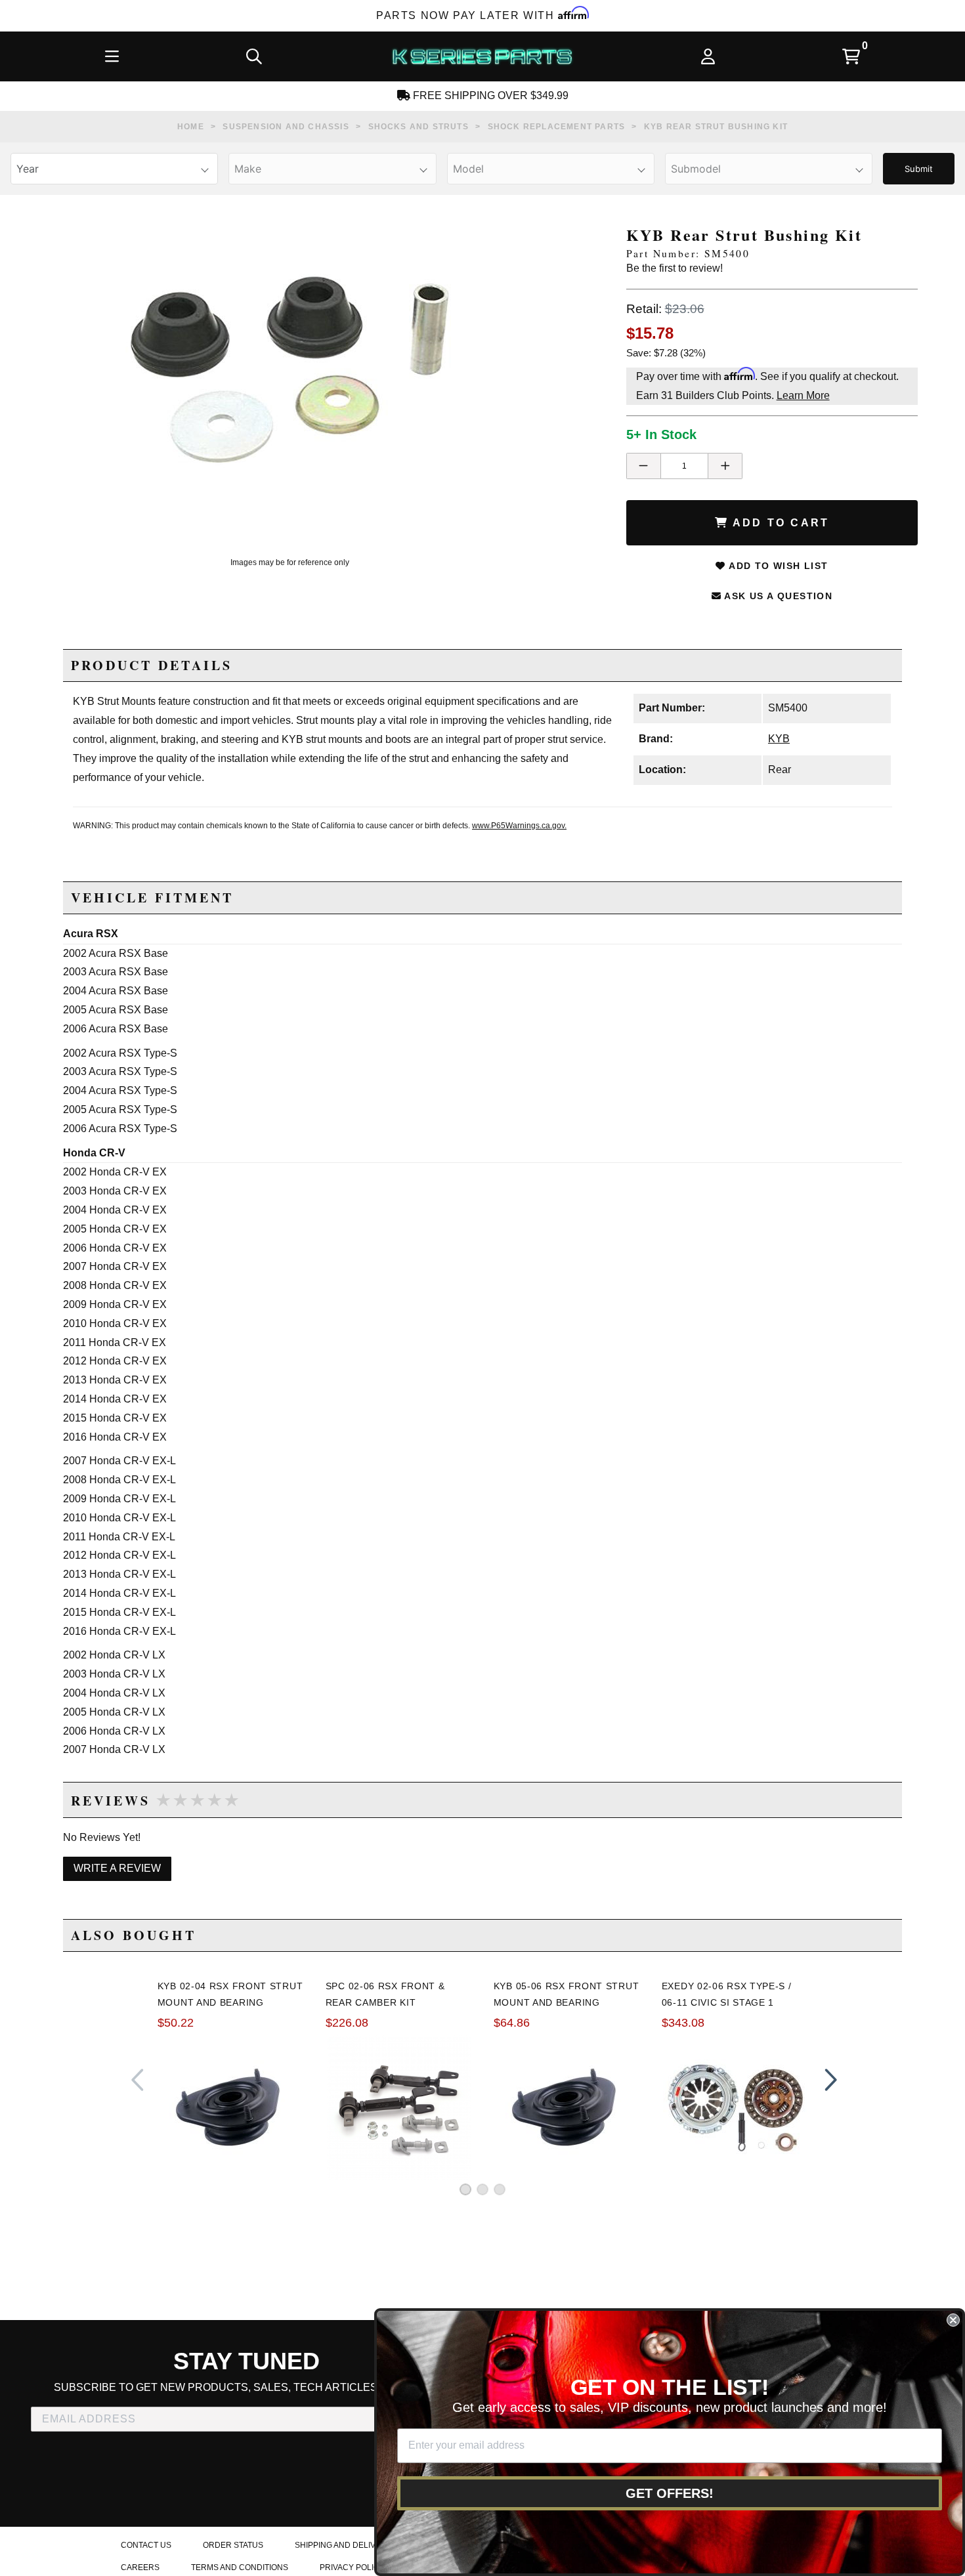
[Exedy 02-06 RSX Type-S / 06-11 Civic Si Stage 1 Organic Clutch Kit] (735, 2108)
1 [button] (465, 2189)
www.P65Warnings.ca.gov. (519, 826)
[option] (289, 370)
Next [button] (828, 2080)
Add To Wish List (777, 566)
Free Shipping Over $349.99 (489, 95)
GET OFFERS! (670, 2493)
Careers (140, 2567)
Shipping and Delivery (343, 2545)
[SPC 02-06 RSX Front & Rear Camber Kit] (399, 2107)
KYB (779, 739)
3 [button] (500, 2189)
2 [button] (482, 2189)
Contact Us (146, 2545)
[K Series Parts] (482, 56)
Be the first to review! (675, 268)
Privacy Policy (352, 2567)
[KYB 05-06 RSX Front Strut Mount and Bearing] (567, 2108)
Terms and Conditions (240, 2567)
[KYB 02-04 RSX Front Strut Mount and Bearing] (231, 2108)
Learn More (803, 395)
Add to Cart (779, 523)
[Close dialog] (953, 2320)
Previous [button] (137, 2080)
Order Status (233, 2545)
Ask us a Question (777, 596)
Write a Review (117, 1868)
